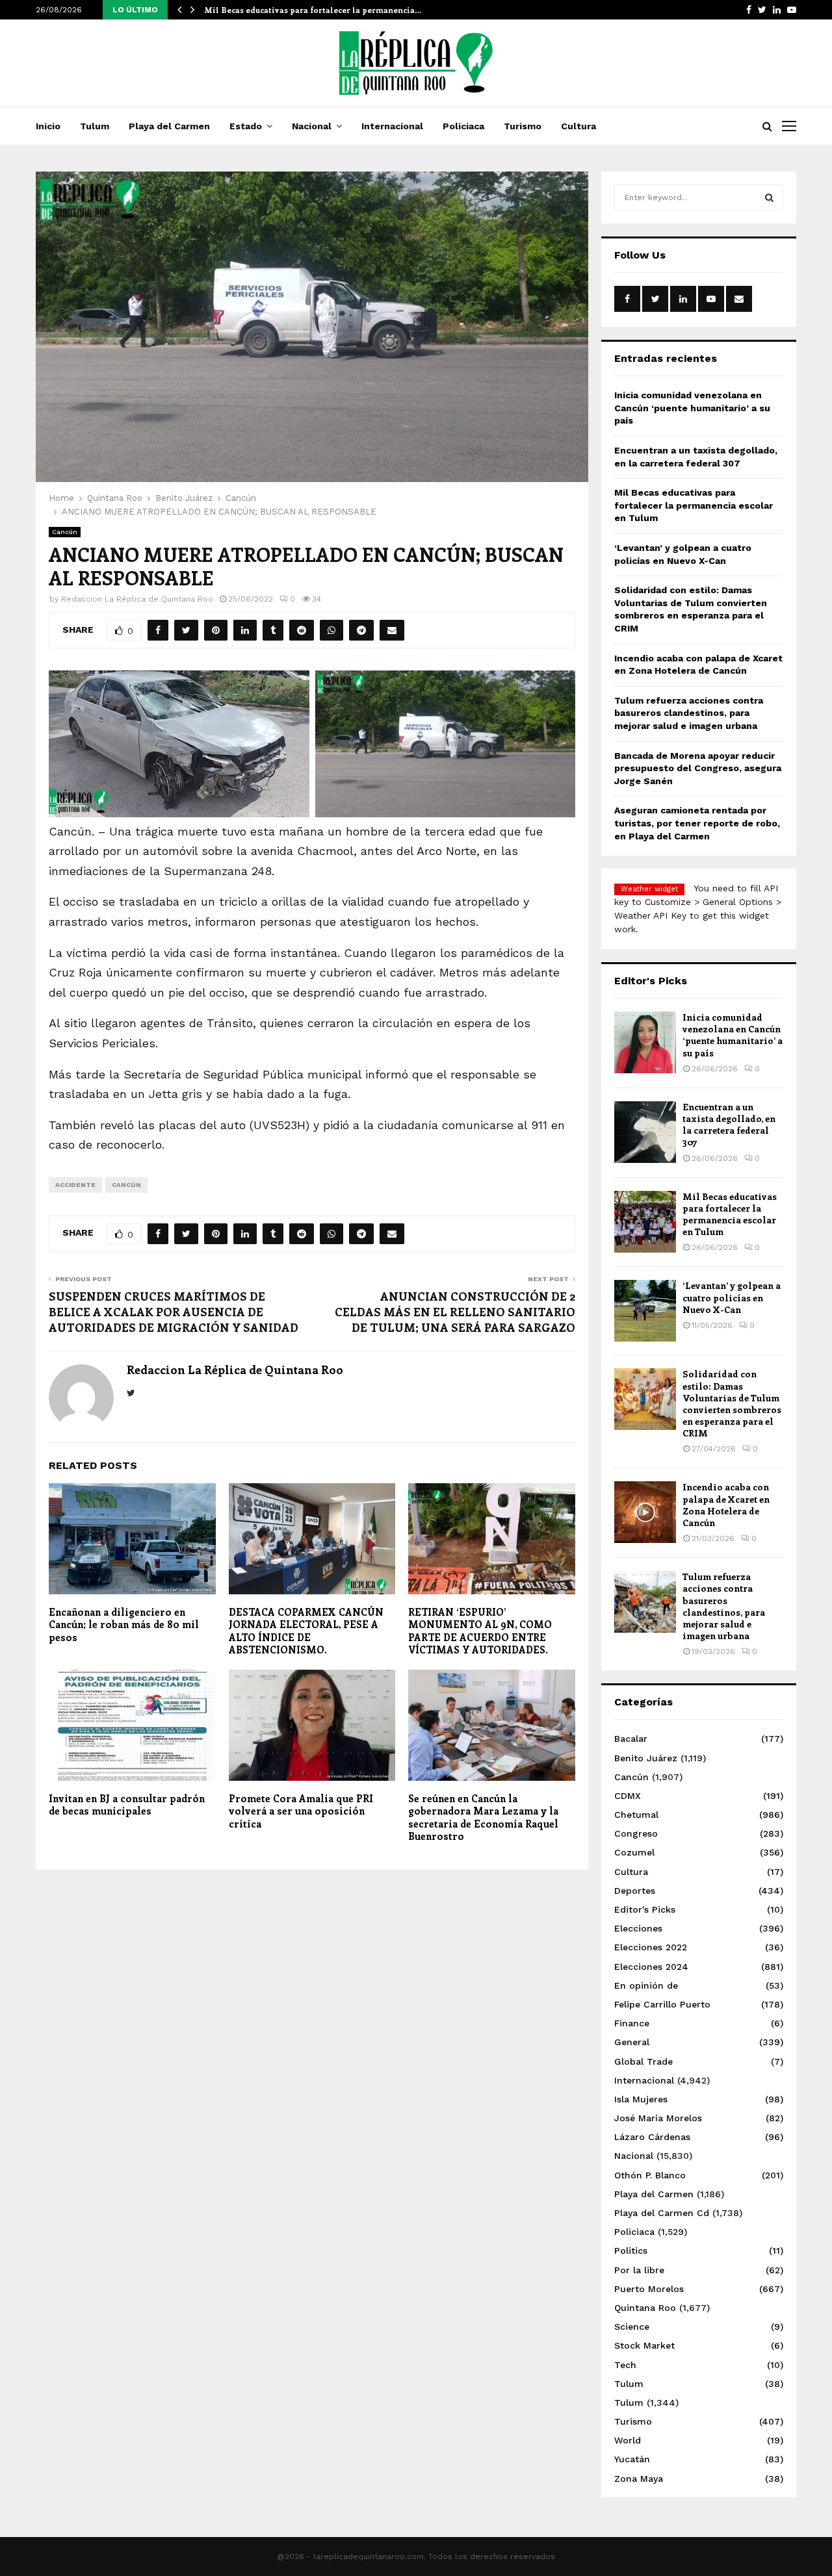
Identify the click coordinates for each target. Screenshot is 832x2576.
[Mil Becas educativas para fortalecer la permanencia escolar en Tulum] (645, 1222)
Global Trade (643, 2061)
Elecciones (638, 1928)
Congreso (636, 1833)
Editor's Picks (645, 1909)
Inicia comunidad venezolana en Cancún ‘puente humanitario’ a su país (692, 408)
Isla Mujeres (641, 2099)
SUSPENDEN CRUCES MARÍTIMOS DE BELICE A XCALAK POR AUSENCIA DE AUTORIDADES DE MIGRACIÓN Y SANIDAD (174, 1312)
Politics (631, 2251)
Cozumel (634, 1852)
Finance (632, 2023)
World (628, 2440)
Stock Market (644, 2345)
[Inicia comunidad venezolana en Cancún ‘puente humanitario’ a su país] (645, 1042)
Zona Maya (639, 2479)
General (632, 2042)
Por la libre (639, 2270)
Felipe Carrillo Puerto (662, 2004)
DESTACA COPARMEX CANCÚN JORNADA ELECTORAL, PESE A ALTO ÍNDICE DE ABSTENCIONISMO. (306, 1631)
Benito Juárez (646, 1758)
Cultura (578, 126)
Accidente (75, 1185)
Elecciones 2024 (651, 1967)
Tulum (95, 126)
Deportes (635, 1891)
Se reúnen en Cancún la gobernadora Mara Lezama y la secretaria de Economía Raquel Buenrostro (483, 1817)
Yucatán (632, 2459)
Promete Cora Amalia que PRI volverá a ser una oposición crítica (301, 1811)
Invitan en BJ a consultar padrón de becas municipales (127, 1805)
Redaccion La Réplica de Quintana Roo (137, 599)
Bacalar (631, 1739)
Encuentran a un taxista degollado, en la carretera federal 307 (729, 1125)
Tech (625, 2365)
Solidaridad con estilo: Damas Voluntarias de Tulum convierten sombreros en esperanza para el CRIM (732, 1403)
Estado (246, 126)
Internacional (392, 126)
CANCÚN (126, 1185)
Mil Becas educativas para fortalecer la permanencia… (313, 10)
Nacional (312, 126)
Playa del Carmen (169, 126)
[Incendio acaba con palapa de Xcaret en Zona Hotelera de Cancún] (645, 1512)
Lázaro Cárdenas (652, 2137)
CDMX (628, 1796)
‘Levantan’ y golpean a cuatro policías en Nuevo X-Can (732, 1297)
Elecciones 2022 (651, 1947)
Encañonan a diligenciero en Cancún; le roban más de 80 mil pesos (124, 1625)
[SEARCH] (769, 198)
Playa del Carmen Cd (662, 2213)
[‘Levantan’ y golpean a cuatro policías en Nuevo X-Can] (645, 1311)
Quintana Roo (645, 2308)
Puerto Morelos (649, 2289)
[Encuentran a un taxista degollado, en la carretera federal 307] (645, 1132)
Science (632, 2327)
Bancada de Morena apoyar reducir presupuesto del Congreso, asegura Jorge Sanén (698, 768)
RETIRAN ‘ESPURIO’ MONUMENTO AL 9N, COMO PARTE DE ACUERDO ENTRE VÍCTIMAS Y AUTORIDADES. (480, 1631)
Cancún (65, 532)
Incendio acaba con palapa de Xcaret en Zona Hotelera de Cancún (726, 1505)
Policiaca (463, 126)
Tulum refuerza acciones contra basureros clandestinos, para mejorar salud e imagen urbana (689, 713)
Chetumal (636, 1815)
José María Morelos (658, 2118)
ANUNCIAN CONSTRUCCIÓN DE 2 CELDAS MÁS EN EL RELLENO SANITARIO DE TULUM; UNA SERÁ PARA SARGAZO (455, 1312)
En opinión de (646, 1985)
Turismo (523, 126)
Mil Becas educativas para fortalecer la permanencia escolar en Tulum (694, 505)
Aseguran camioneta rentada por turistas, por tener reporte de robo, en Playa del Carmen (697, 823)
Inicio (48, 126)
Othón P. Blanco (650, 2175)
